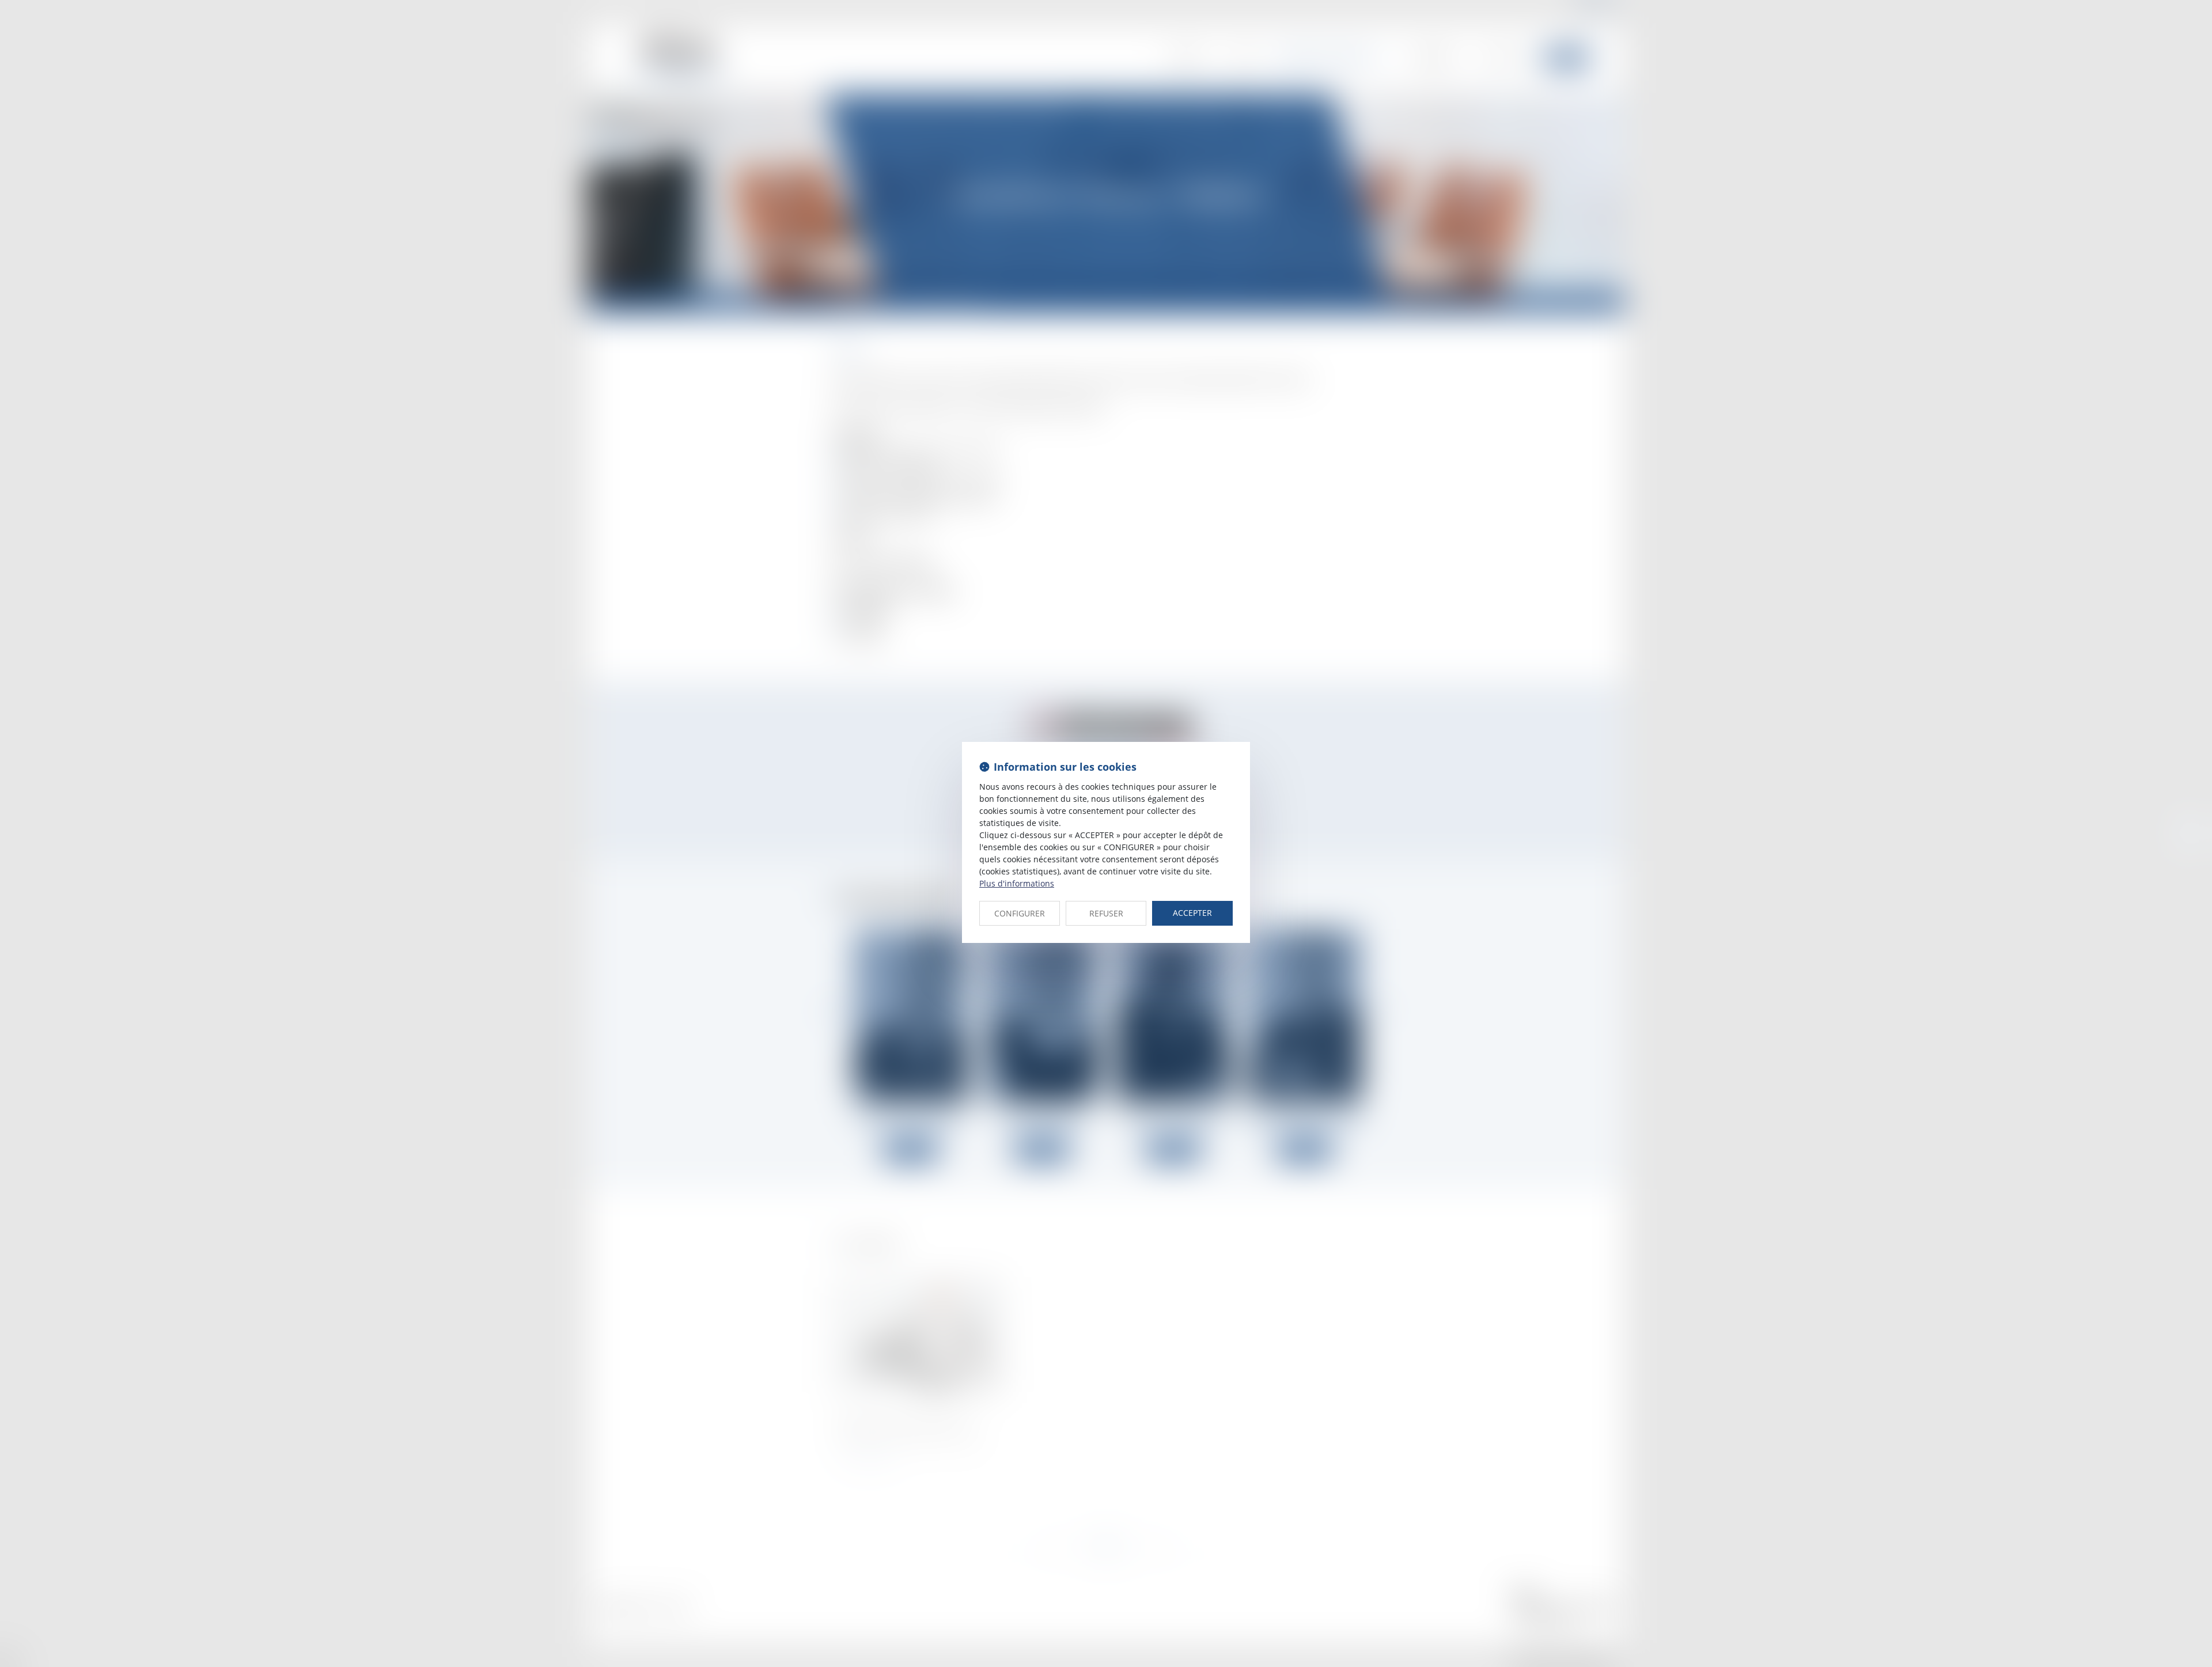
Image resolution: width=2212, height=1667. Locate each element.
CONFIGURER (1020, 913)
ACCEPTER (1192, 913)
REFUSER (1106, 913)
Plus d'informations (1017, 883)
